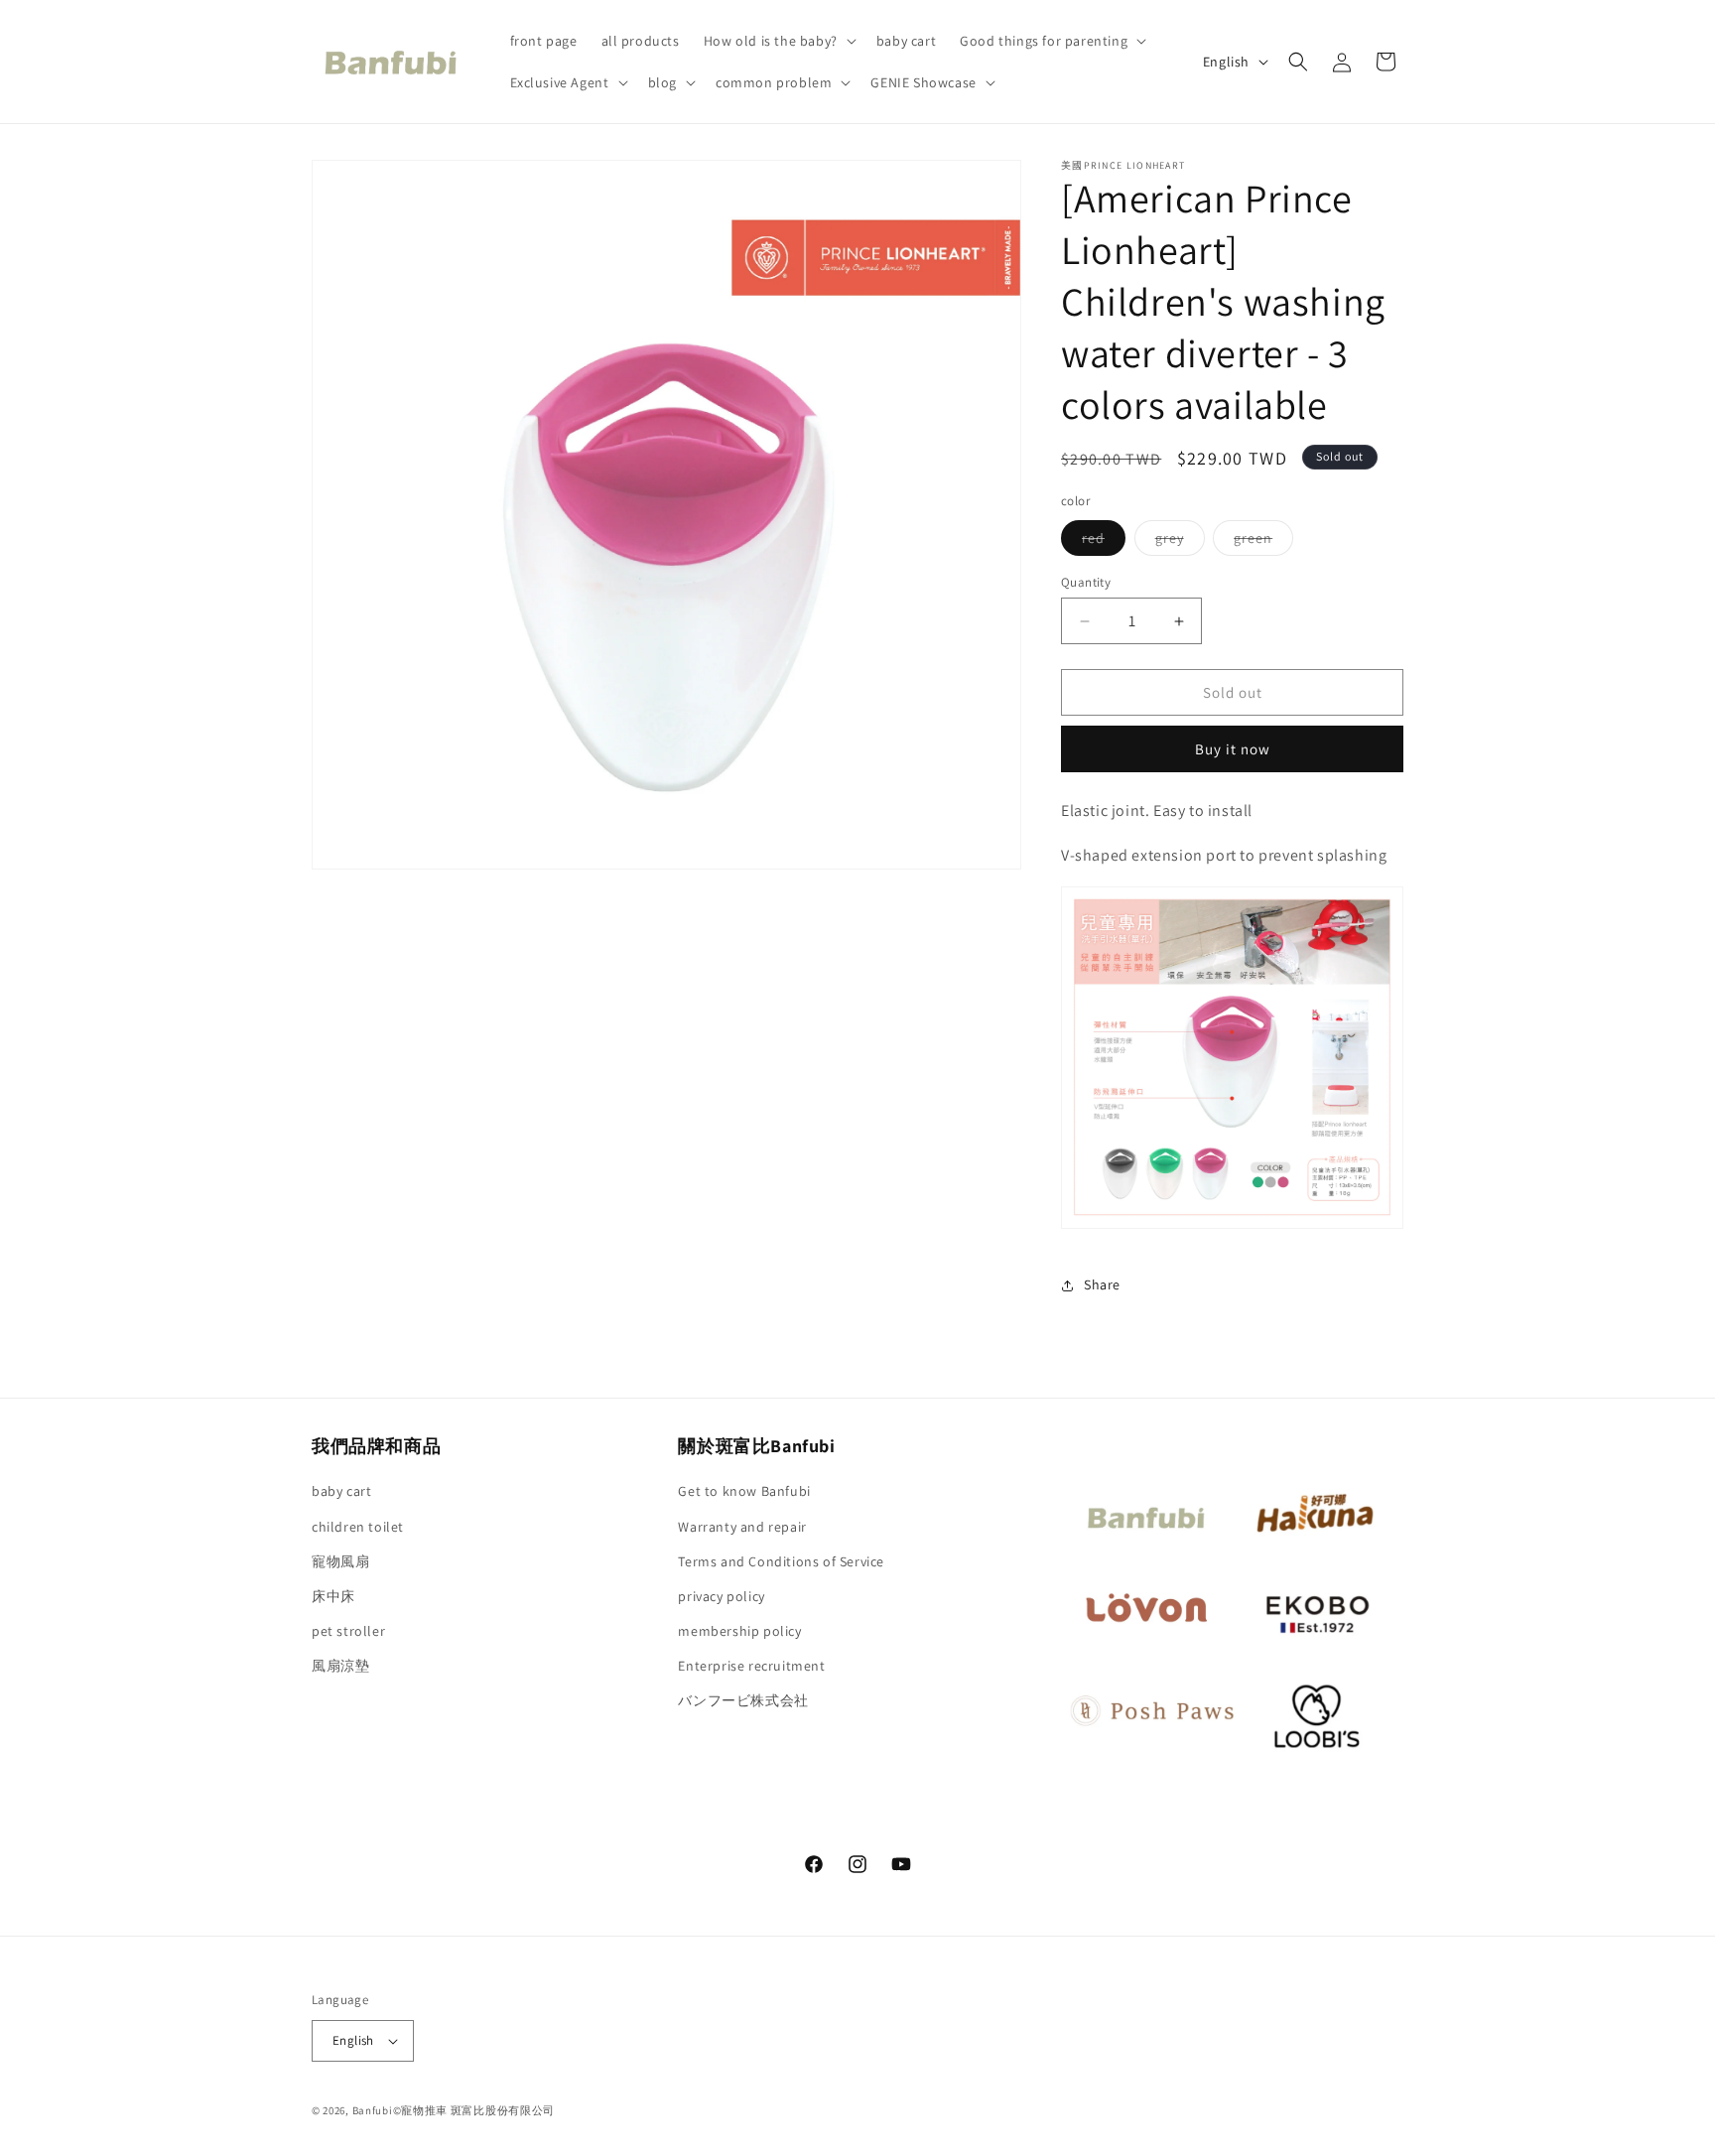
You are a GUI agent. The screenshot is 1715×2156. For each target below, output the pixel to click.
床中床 (333, 1596)
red (1104, 542)
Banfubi (373, 2110)
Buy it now (1233, 749)
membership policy (739, 1631)
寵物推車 (424, 2110)
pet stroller (348, 1631)
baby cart (341, 1491)
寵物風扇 (340, 1561)
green (1263, 542)
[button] (778, 41)
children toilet (358, 1527)
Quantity (1086, 582)
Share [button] (1102, 1284)
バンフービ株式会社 (743, 1700)
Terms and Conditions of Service (781, 1561)
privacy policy (721, 1596)
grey (1180, 542)
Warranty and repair (742, 1527)
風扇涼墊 (340, 1666)
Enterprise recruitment (751, 1666)
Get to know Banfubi (744, 1491)
